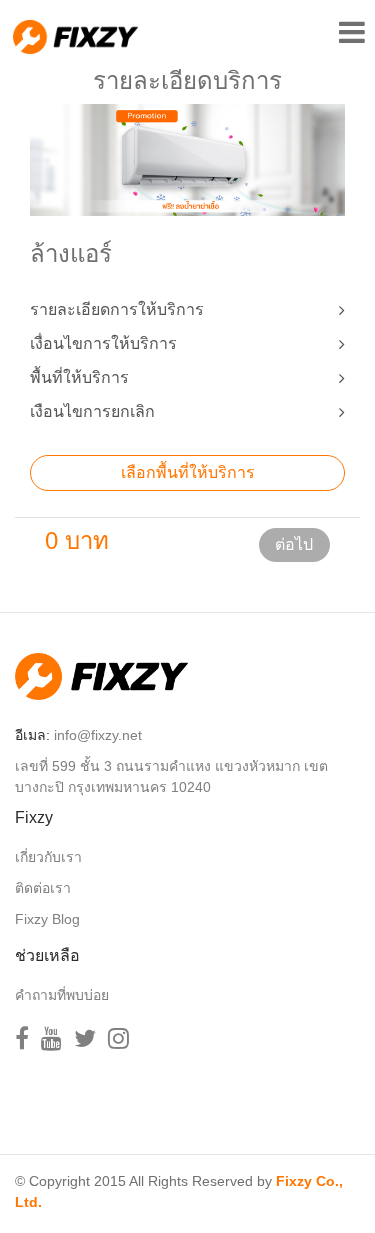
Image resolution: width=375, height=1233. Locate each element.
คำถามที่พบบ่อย (62, 995)
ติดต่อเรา (43, 888)
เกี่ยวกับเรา (48, 857)
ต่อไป (294, 544)
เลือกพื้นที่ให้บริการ (188, 472)
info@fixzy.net (98, 735)
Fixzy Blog (47, 919)
